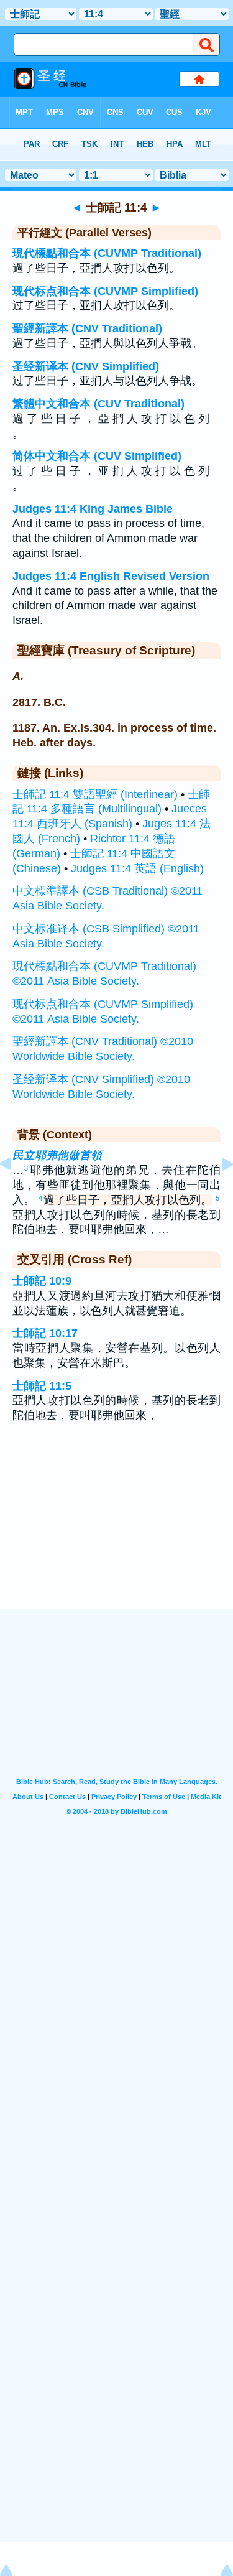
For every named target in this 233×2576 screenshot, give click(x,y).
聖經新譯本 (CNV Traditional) (87, 328)
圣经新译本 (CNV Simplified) (86, 366)
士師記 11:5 (42, 1386)
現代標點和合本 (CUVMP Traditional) (107, 253)
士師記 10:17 (45, 1333)
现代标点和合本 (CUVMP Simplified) (105, 291)
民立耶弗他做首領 (57, 1155)
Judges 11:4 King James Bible (93, 509)
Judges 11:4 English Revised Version (111, 576)
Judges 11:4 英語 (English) (137, 868)
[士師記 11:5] (217, 1192)
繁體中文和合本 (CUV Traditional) (98, 404)
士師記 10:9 (42, 1281)
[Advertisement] (117, 1532)
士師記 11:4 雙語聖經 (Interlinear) (95, 794)
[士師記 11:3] (16, 1192)
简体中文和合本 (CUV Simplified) (97, 456)
